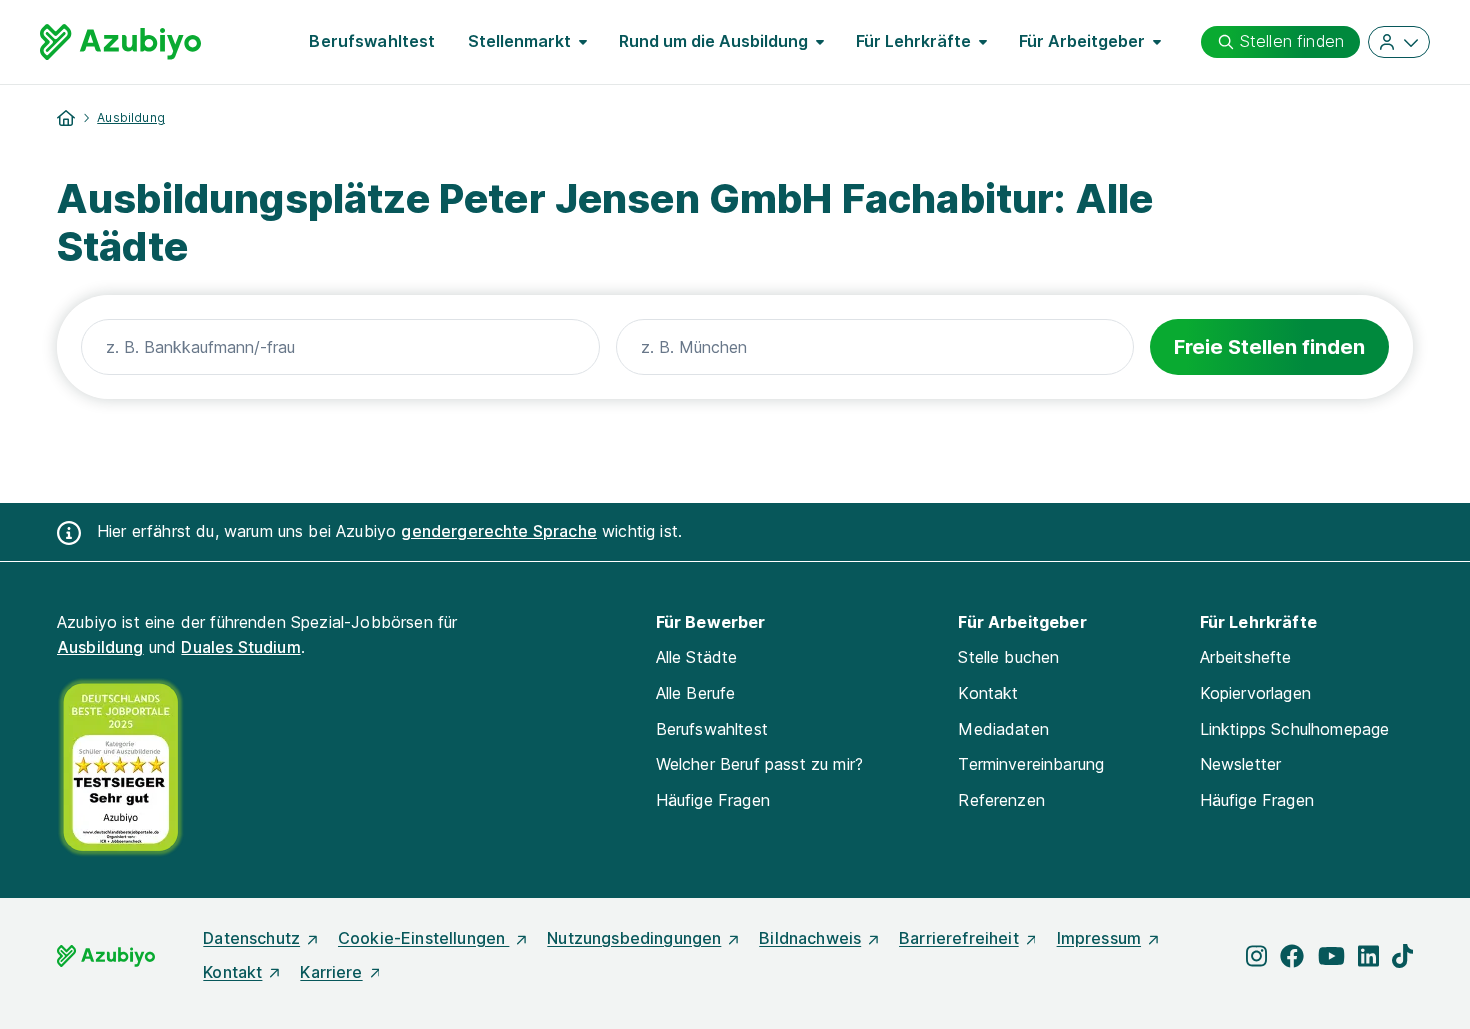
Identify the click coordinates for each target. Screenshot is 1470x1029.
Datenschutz (251, 938)
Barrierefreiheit (959, 938)
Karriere (331, 972)
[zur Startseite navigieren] (66, 118)
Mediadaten (1003, 729)
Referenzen (1001, 800)
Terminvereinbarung (1031, 764)
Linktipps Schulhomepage (1295, 729)
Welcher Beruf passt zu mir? (759, 764)
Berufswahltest (372, 41)
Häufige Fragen (713, 800)
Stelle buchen (1008, 657)
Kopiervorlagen (1255, 693)
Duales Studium (240, 647)
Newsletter (1241, 764)
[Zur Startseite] (120, 42)
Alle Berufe (696, 693)
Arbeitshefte (1246, 657)
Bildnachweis (810, 938)
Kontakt (988, 693)
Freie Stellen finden (1269, 347)
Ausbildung (131, 117)
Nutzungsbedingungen (634, 938)
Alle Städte (697, 657)
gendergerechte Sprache (499, 531)
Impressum (1099, 938)
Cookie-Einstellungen (423, 938)
